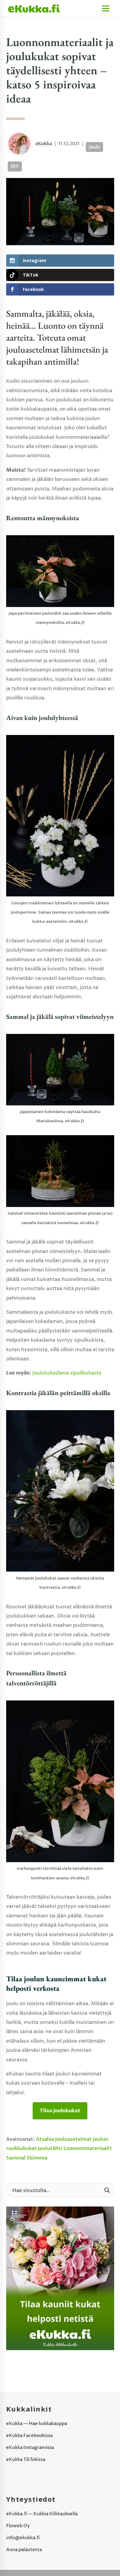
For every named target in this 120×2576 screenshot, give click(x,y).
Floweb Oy (18, 2526)
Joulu (94, 147)
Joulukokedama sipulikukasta (67, 1373)
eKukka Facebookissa (29, 2436)
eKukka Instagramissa (30, 2448)
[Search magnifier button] (107, 2190)
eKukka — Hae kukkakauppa (37, 2424)
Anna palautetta (24, 2550)
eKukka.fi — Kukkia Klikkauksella (42, 2514)
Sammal (16, 2158)
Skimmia (37, 2158)
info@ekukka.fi (23, 2538)
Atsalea (45, 2139)
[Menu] (106, 8)
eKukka (44, 144)
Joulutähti (50, 2149)
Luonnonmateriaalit (88, 2149)
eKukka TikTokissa (26, 2460)
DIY (15, 166)
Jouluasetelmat (74, 2139)
